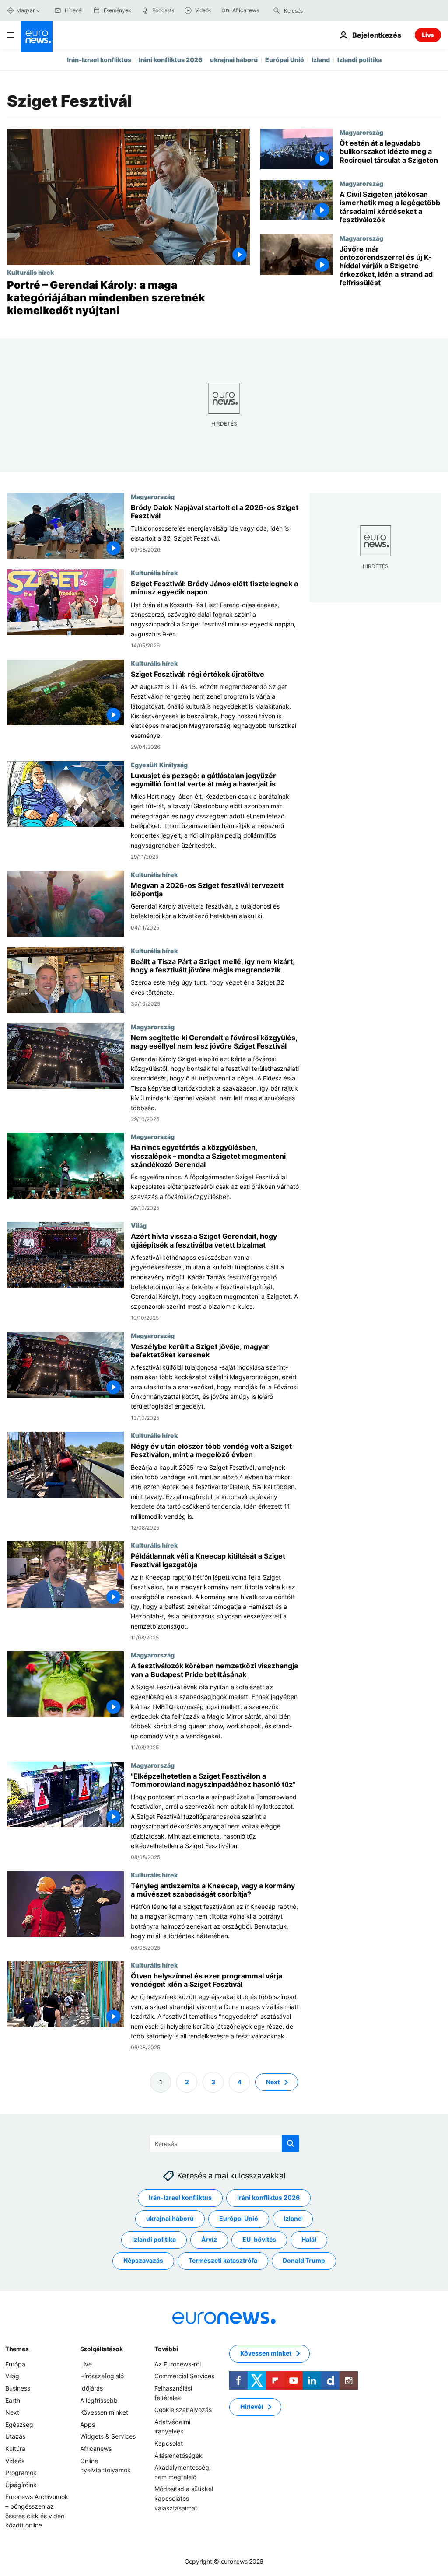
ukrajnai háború (234, 60)
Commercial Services (184, 2376)
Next (273, 2082)
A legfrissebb (99, 2400)
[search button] (276, 10)
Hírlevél (252, 2407)
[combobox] (321, 10)
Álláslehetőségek (178, 2455)
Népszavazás (143, 2261)
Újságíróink (21, 2485)
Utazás (15, 2437)
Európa (15, 2364)
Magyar (25, 10)
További (166, 2349)
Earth (13, 2400)
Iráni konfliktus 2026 (171, 60)
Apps (87, 2424)
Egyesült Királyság (159, 764)
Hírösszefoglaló (102, 2376)
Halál (309, 2240)
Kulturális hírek (30, 272)
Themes (17, 2349)
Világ (139, 1225)
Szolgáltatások (101, 2349)
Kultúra (15, 2448)
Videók (15, 2461)
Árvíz (209, 2240)
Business (18, 2388)
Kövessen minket (104, 2412)
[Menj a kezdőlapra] (37, 37)
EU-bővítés (259, 2240)
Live (428, 35)
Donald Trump (304, 2261)
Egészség (19, 2424)
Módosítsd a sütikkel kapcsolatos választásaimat (184, 2499)
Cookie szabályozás (183, 2410)
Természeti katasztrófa (223, 2261)
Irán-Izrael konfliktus (99, 60)
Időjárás (91, 2388)
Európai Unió (285, 60)
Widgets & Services (108, 2437)
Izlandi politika (359, 60)
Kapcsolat (169, 2443)
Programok (21, 2473)
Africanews (96, 2448)
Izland (321, 60)
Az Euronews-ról (178, 2364)
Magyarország (361, 132)
